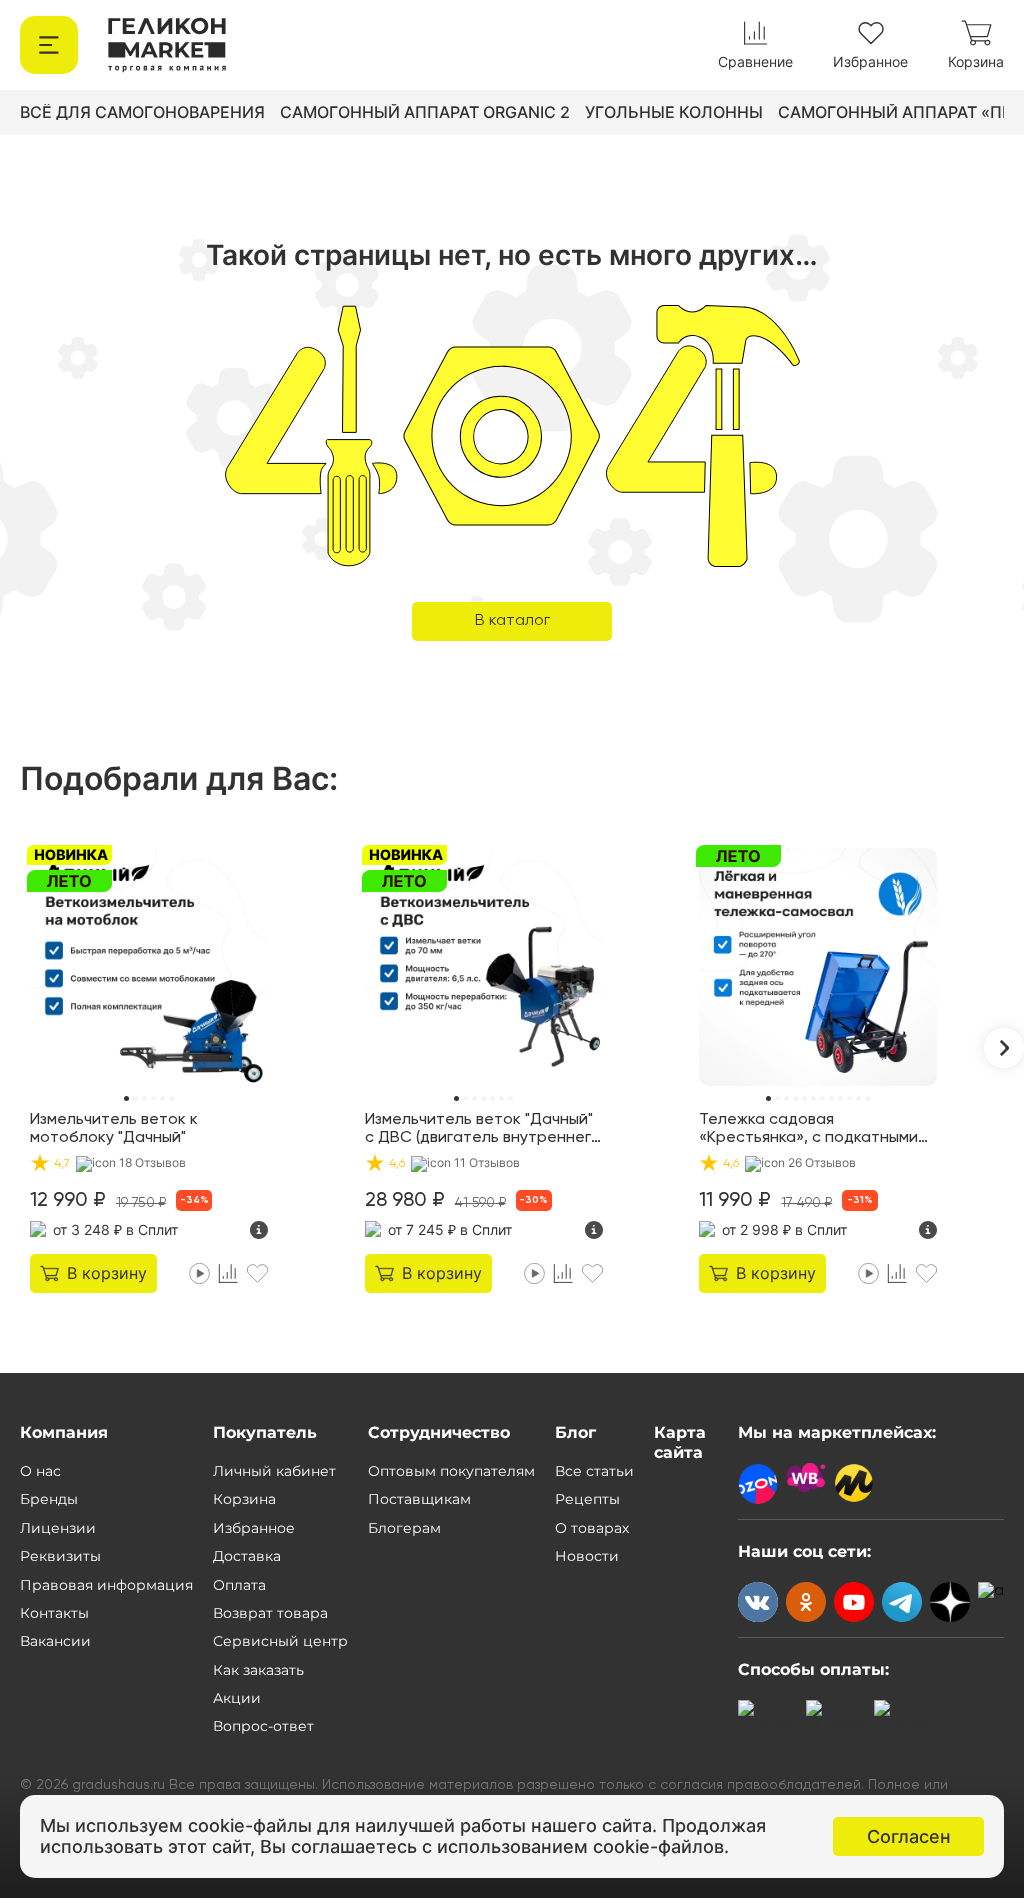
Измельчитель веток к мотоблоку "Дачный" (114, 1129)
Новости (587, 1556)
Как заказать (258, 1670)
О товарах (592, 1528)
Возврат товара (270, 1613)
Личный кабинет (274, 1471)
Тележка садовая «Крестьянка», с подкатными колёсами (808, 1130)
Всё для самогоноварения (142, 112)
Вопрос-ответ (263, 1726)
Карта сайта (680, 1442)
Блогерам (404, 1528)
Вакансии (55, 1641)
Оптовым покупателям (451, 1471)
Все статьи (594, 1471)
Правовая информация (106, 1585)
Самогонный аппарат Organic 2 (425, 112)
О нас (40, 1471)
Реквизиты (60, 1556)
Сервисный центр (280, 1641)
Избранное (254, 1528)
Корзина (244, 1499)
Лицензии (58, 1528)
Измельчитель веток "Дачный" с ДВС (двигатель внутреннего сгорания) (483, 1130)
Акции (237, 1698)
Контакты (54, 1613)
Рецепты (587, 1499)
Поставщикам (419, 1499)
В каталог (512, 621)
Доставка (247, 1556)
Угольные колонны (674, 112)
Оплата (239, 1585)
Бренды (49, 1499)
